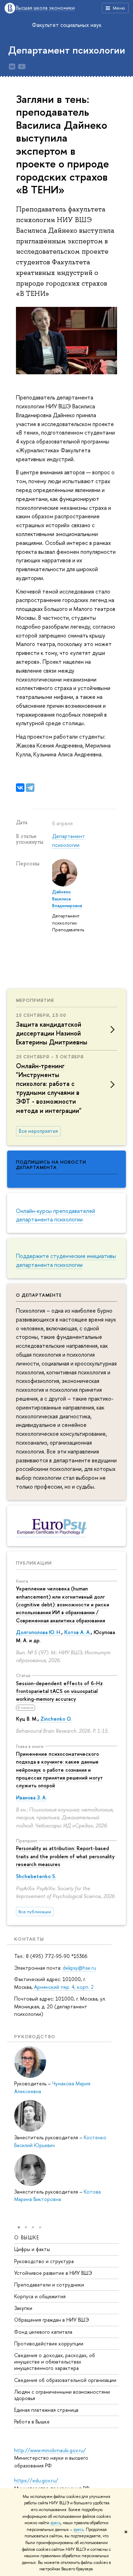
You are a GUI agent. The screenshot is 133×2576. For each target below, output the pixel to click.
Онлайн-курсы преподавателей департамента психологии (56, 1215)
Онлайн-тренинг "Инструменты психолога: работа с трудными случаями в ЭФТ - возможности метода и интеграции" (49, 1088)
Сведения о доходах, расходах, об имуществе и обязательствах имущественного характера (55, 2362)
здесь (56, 2523)
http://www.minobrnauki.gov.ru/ (50, 2450)
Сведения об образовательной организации (65, 2380)
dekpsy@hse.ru (79, 1968)
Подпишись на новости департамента (51, 1165)
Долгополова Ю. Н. (39, 1632)
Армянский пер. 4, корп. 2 (63, 1987)
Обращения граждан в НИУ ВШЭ (52, 2320)
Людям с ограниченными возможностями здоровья (62, 2395)
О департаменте (39, 1295)
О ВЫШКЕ (27, 2237)
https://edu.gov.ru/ (36, 2480)
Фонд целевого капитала (43, 2332)
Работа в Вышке (32, 2421)
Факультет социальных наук (67, 25)
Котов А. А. (77, 1632)
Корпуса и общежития (40, 2296)
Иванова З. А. (31, 1797)
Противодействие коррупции (49, 2343)
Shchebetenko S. (36, 1876)
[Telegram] (30, 788)
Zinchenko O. (56, 1719)
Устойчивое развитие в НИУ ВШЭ (53, 2273)
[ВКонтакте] (20, 788)
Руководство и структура (44, 2261)
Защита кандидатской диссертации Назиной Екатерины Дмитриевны (52, 1033)
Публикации (34, 1563)
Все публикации (35, 1912)
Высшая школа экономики (45, 8)
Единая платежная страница (46, 2410)
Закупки (23, 2308)
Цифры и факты (32, 2249)
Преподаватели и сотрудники (49, 2285)
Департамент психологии (67, 50)
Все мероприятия (38, 1131)
